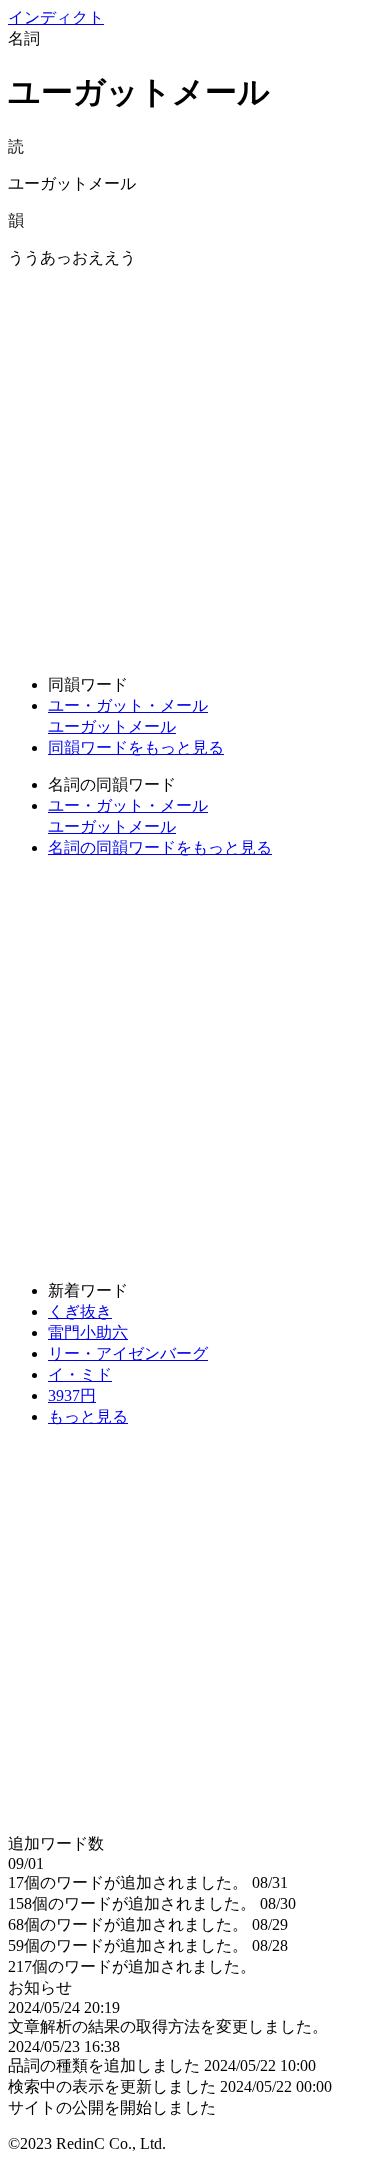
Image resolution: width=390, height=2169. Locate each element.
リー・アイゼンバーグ (128, 1353)
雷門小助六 (88, 1332)
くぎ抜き (80, 1311)
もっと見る (88, 1416)
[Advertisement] (195, 464)
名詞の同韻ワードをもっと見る (160, 847)
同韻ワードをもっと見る (136, 747)
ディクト (56, 17)
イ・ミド (80, 1374)
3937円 (72, 1395)
